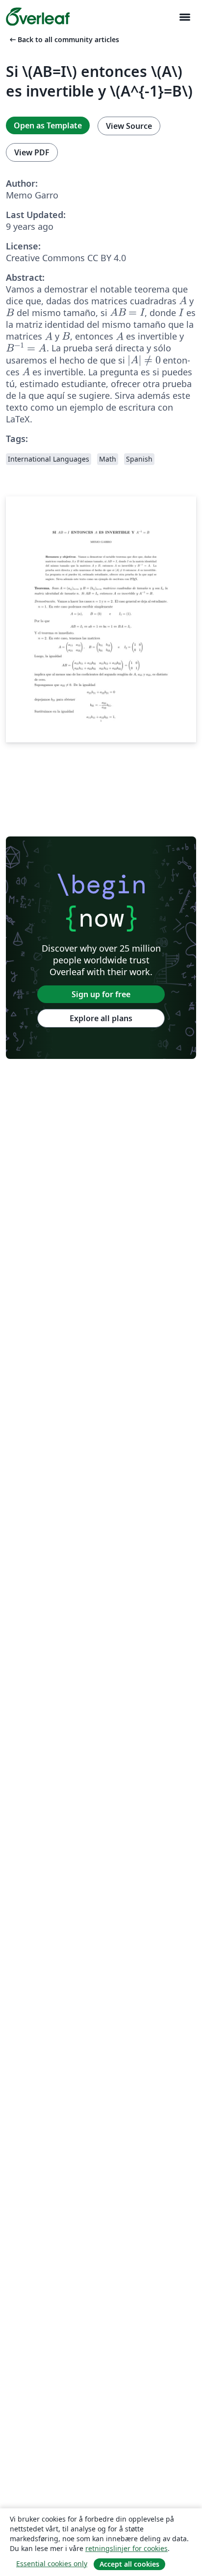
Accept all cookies (129, 2564)
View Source (129, 126)
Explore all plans (101, 1018)
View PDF (32, 152)
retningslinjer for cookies (126, 2548)
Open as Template (48, 125)
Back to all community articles (63, 39)
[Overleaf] (38, 17)
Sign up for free (101, 994)
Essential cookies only (52, 2564)
